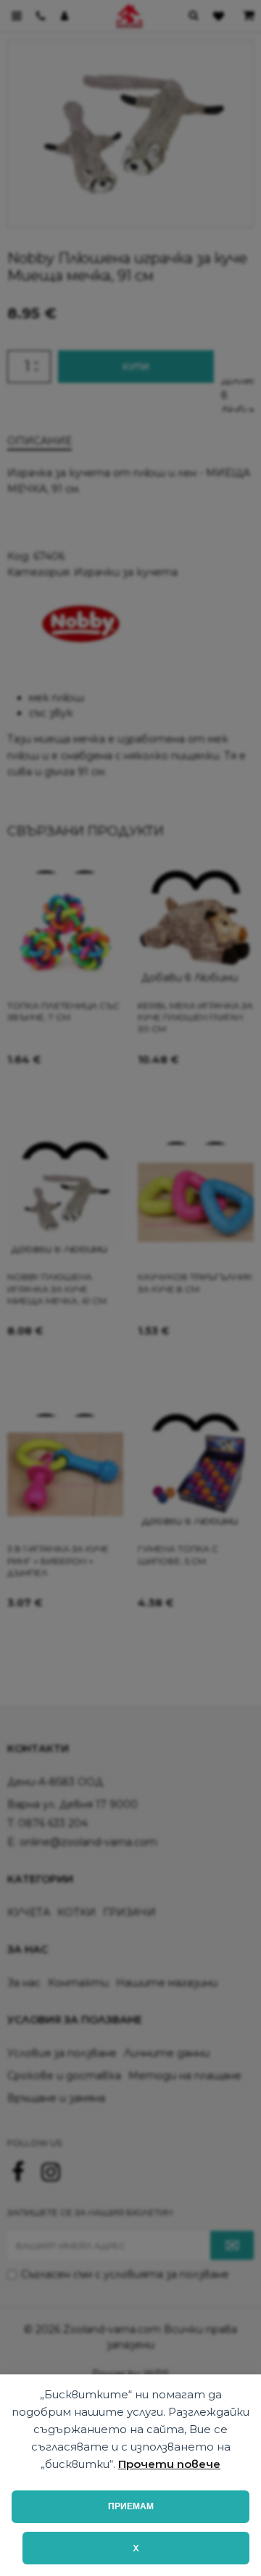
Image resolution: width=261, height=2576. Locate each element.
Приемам (131, 2506)
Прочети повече (169, 2464)
